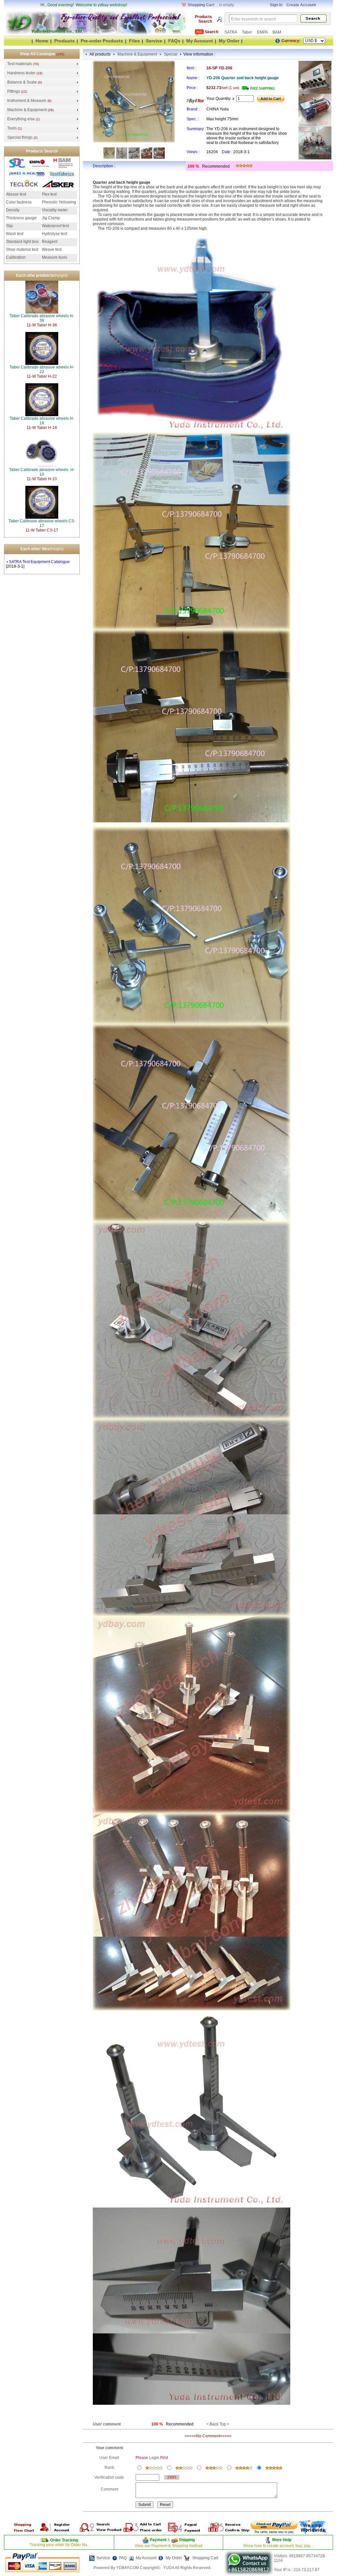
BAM (277, 32)
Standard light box (22, 242)
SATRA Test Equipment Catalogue (39, 562)
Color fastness (19, 202)
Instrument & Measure (27, 101)
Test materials (20, 64)
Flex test (49, 194)
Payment (158, 2540)
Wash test (15, 234)
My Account (200, 41)
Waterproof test (55, 226)
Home (42, 41)
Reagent (50, 242)
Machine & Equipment (27, 110)
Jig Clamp (51, 218)
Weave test (52, 249)
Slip (9, 226)
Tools (12, 128)
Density (13, 210)
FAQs (174, 41)
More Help (282, 2540)
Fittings (14, 91)
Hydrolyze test (54, 234)
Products (65, 41)
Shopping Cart (205, 2558)
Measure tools (54, 257)
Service (154, 41)
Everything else (21, 119)
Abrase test (16, 194)
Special (171, 54)
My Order (229, 41)
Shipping (186, 2540)
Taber (247, 32)
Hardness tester (21, 73)
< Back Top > (218, 2424)
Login (154, 2458)
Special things (20, 137)
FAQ (123, 2558)
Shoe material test (22, 249)
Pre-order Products (102, 41)
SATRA (231, 32)
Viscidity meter (55, 210)
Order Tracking (64, 2540)
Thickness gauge (21, 218)
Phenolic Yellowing (59, 202)
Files (134, 41)
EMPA (263, 32)
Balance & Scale (22, 82)
